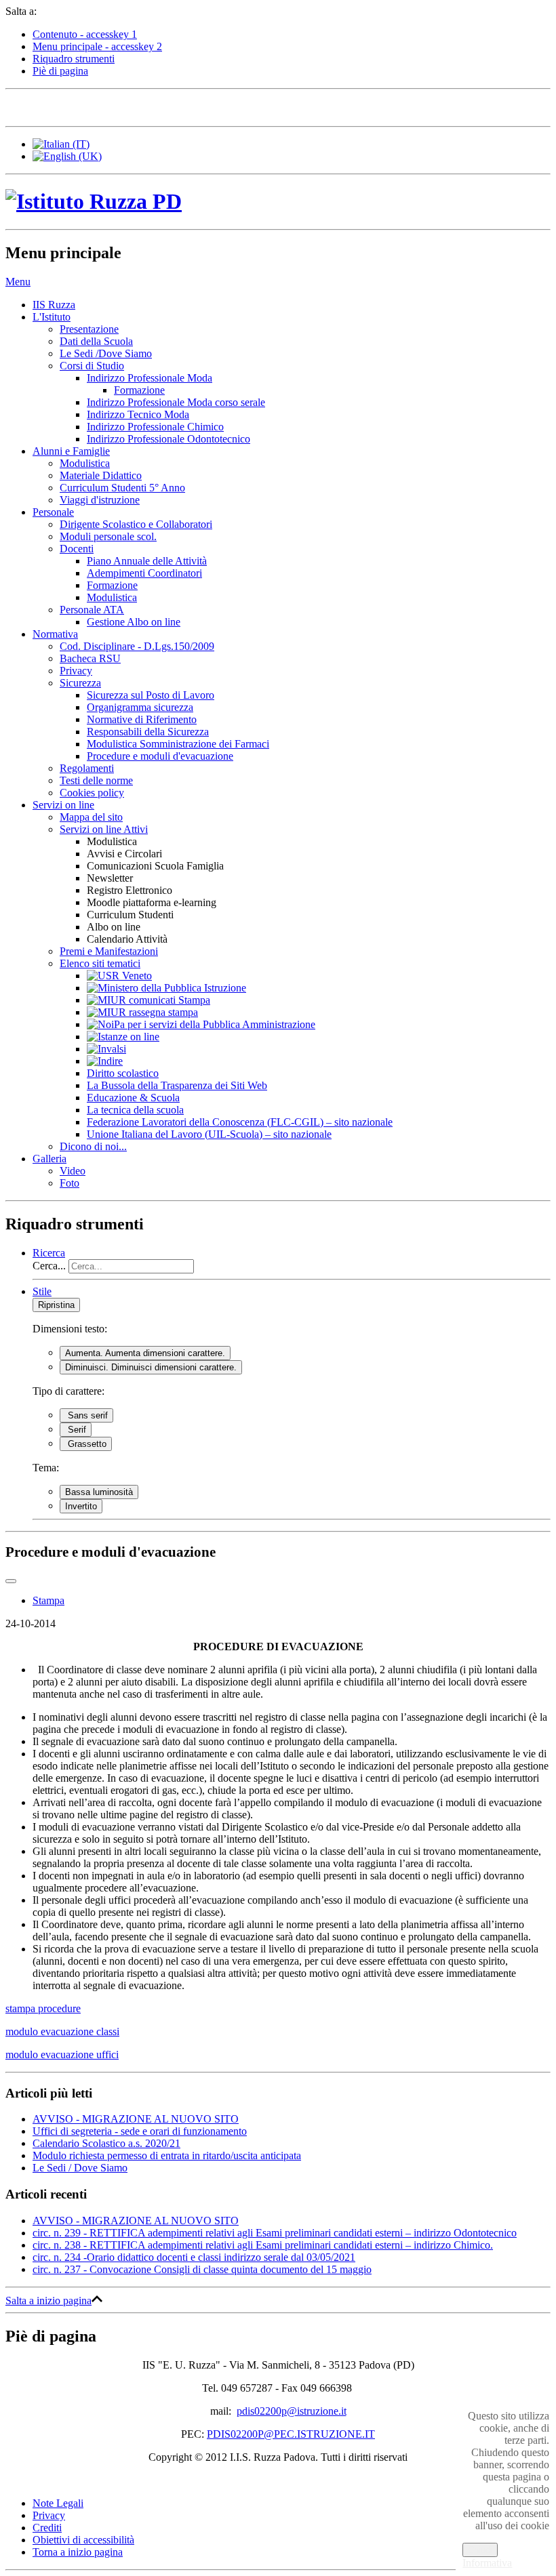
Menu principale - (97, 46)
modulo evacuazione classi (62, 2031)
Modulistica (85, 463)
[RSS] (146, 106)
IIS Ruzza (54, 305)
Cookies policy (92, 793)
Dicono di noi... (93, 1146)
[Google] (68, 106)
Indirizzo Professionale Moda (150, 378)
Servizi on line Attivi (104, 829)
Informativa (487, 2563)
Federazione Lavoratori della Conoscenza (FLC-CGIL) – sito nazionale (240, 1122)
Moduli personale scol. (108, 536)
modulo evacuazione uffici (62, 2054)
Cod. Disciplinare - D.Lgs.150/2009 (137, 646)
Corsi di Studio (92, 366)
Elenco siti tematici (100, 963)
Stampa (48, 1600)
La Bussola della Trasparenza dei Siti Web (177, 1085)
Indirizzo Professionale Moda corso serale (176, 402)
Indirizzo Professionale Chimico (155, 427)
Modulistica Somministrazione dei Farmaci (178, 744)
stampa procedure (43, 2008)
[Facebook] (17, 106)
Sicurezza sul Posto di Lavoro (151, 695)
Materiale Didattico (101, 475)
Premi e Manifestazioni (109, 951)
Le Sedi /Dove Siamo (106, 353)
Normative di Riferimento (142, 719)
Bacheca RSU (90, 658)
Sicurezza (80, 683)
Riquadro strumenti (74, 59)
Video (73, 1171)
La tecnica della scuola (135, 1110)
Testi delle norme (96, 780)
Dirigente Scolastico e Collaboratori (136, 524)
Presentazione (89, 329)
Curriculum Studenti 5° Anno (122, 488)
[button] (18, 282)
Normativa (55, 634)
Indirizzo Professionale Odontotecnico (168, 439)
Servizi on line (63, 805)
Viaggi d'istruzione (100, 500)
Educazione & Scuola (133, 1098)
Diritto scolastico (123, 1073)
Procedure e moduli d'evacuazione (160, 756)
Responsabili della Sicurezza (148, 732)
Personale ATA (92, 610)
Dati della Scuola (96, 341)
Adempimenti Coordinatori (144, 573)
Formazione (139, 390)
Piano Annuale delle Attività (147, 561)
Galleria (49, 1159)
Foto (69, 1183)
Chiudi (480, 2550)
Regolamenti (87, 768)
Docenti (77, 549)
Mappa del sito (91, 817)
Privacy (76, 671)
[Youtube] (94, 106)
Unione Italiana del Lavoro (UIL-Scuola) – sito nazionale (209, 1134)
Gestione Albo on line (134, 622)
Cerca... (49, 1266)
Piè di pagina (60, 71)
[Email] (120, 106)
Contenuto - (85, 34)
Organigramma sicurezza (140, 707)
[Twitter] (43, 106)
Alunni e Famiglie (71, 451)
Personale (53, 512)
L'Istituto (52, 317)
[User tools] (11, 1581)
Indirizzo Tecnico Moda (138, 414)
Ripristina (56, 1305)
